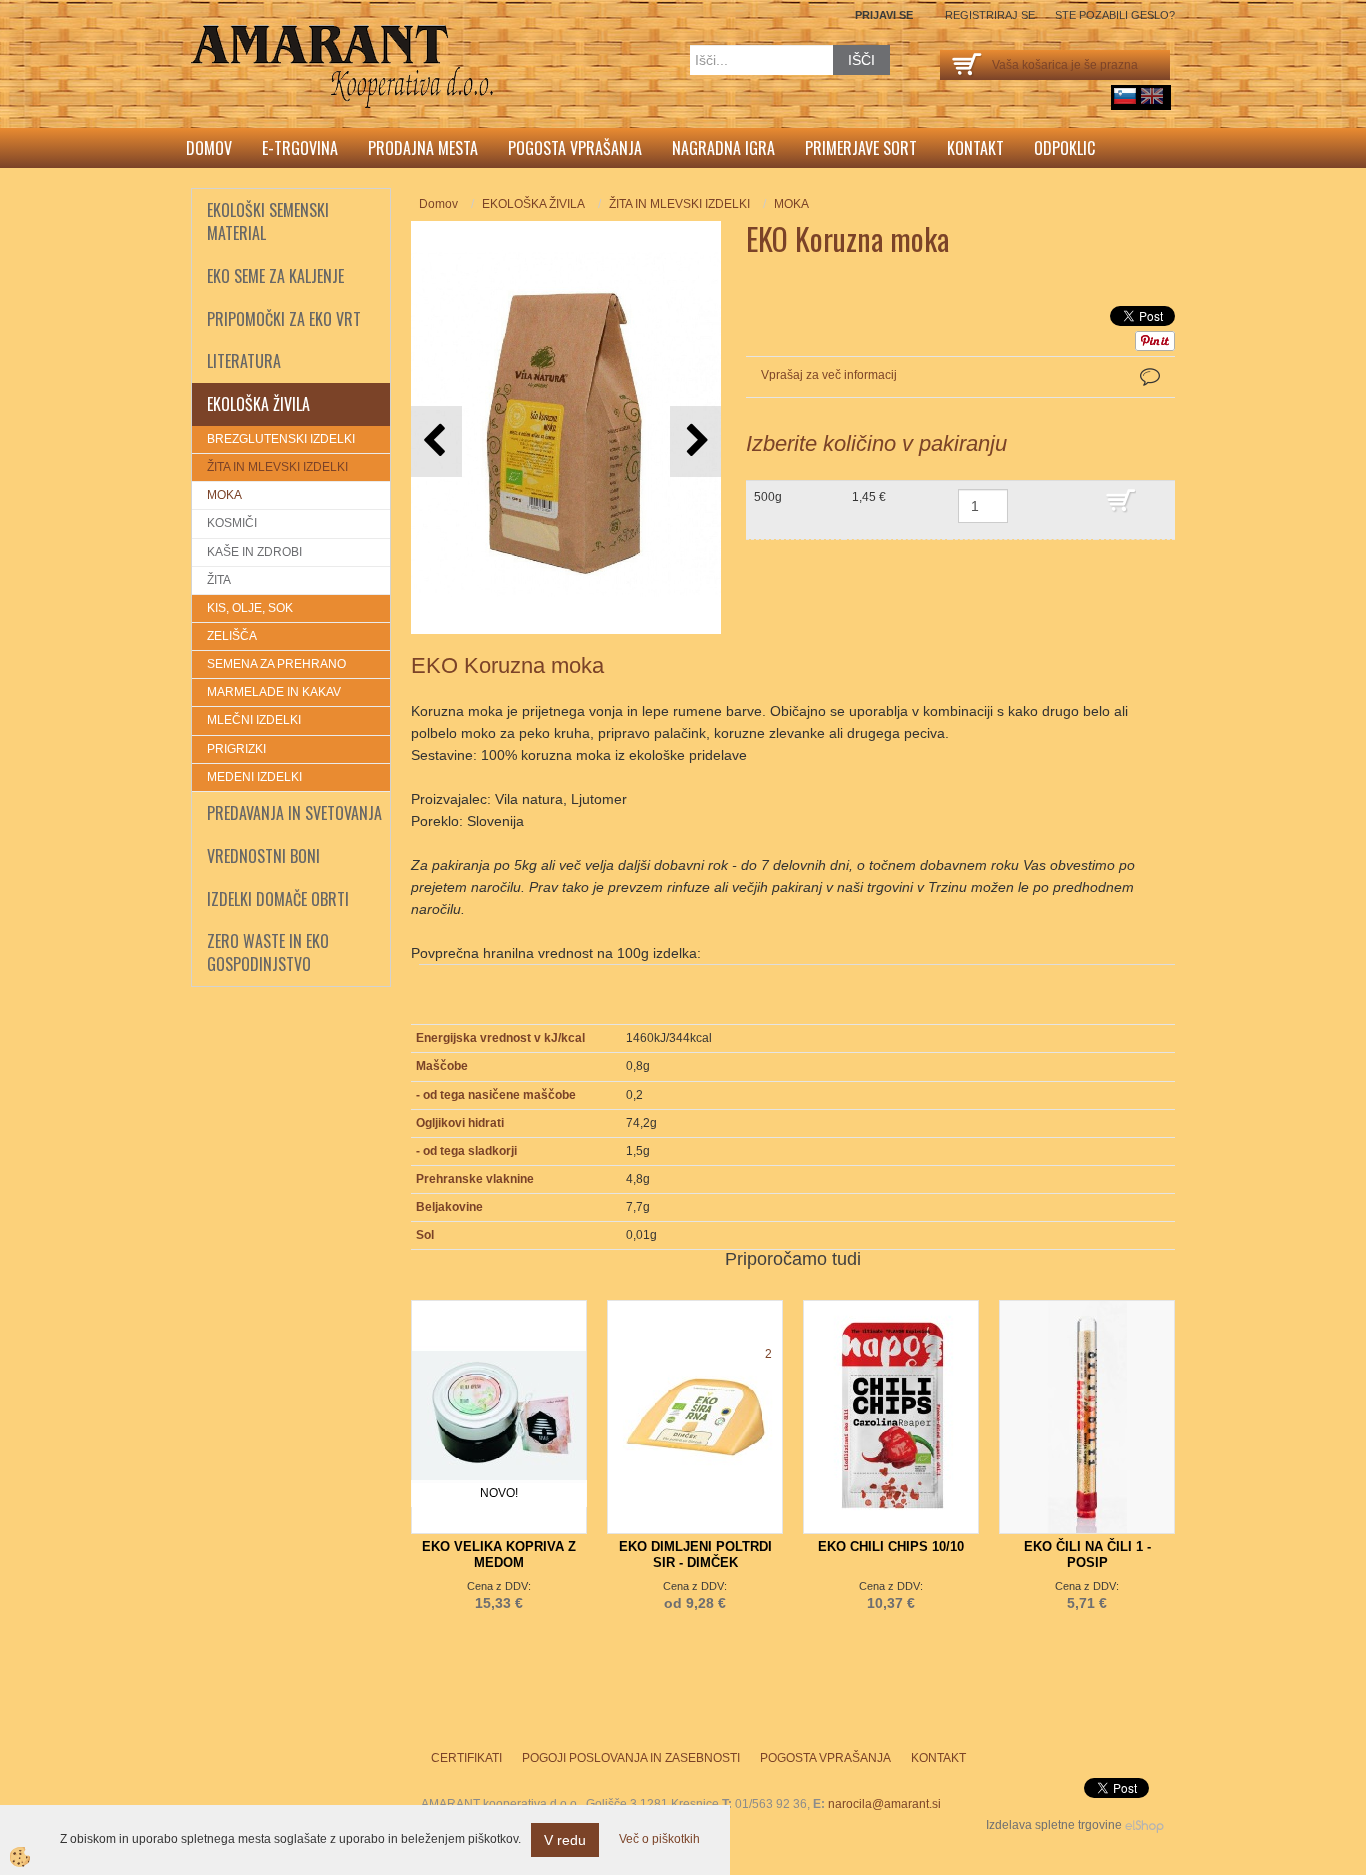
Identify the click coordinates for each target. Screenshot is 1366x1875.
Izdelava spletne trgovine (1054, 1825)
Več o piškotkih (659, 1839)
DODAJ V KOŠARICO (1135, 510)
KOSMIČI (232, 523)
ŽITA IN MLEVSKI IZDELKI (277, 467)
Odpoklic (1064, 148)
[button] (695, 441)
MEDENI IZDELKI (254, 777)
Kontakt (975, 148)
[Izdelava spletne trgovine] (1144, 1825)
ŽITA (219, 580)
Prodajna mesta (423, 148)
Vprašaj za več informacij (829, 375)
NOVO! (499, 1493)
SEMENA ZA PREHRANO (276, 664)
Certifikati (466, 1758)
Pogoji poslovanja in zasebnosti (631, 1758)
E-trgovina (300, 148)
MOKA (224, 495)
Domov (209, 148)
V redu (565, 1840)
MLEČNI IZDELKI (254, 720)
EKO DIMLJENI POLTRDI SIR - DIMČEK (695, 1554)
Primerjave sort (861, 148)
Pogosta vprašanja (575, 148)
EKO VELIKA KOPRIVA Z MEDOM (499, 1554)
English (1152, 96)
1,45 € (869, 497)
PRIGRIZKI (236, 749)
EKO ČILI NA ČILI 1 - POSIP (1087, 1554)
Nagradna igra (723, 148)
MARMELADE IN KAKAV (274, 692)
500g (768, 497)
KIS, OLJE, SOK (250, 608)
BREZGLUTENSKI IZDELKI (281, 439)
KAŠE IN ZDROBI (254, 552)
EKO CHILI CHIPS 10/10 (891, 1546)
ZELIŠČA (232, 636)
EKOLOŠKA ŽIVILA (533, 204)
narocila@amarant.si (884, 1804)
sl (1125, 96)
